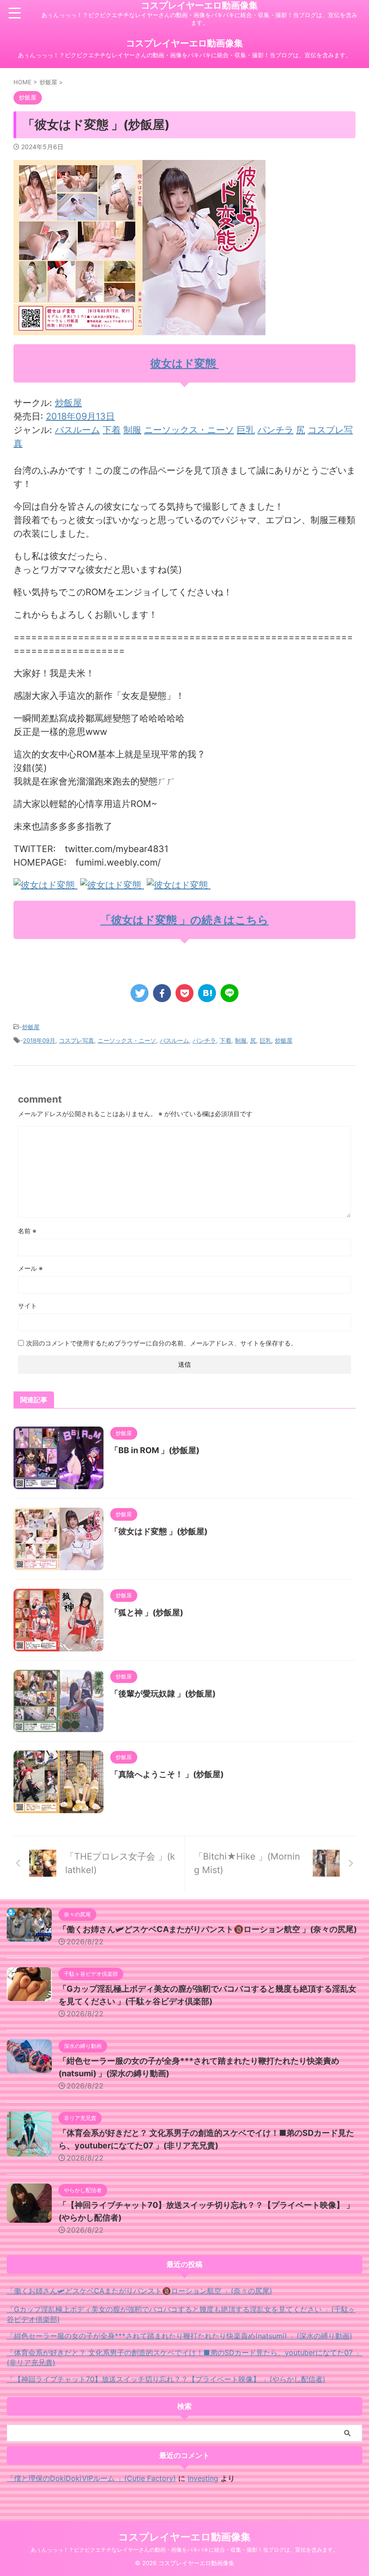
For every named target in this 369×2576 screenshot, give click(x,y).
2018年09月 (39, 1040)
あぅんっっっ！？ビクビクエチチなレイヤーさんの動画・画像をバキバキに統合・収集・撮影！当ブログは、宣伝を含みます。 (184, 2550)
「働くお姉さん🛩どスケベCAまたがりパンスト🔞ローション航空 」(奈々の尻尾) (208, 1929)
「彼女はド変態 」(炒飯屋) (159, 1531)
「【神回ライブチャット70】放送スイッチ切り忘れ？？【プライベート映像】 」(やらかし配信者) (166, 2379)
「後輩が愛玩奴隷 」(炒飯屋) (163, 1694)
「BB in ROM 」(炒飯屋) (155, 1450)
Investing (203, 2478)
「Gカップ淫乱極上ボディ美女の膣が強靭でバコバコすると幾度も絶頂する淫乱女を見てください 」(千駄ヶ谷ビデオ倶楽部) (181, 2314)
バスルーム (77, 430)
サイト (27, 1306)
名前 (27, 1231)
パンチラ (275, 430)
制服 (132, 430)
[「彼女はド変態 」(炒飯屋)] (207, 993)
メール (30, 1268)
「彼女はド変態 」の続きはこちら (184, 920)
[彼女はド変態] (45, 885)
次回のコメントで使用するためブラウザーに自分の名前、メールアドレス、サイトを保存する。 (162, 1343)
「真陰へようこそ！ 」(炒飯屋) (167, 1774)
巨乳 (246, 430)
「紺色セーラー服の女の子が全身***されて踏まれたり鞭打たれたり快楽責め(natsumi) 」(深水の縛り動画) (180, 2336)
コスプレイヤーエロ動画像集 (199, 5)
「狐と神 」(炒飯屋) (147, 1612)
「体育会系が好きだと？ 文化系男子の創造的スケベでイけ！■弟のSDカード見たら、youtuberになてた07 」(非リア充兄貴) (184, 2357)
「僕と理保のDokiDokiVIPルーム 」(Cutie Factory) (91, 2478)
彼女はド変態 (184, 363)
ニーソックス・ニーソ (189, 430)
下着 (112, 430)
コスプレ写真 (76, 1040)
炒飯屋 (68, 403)
